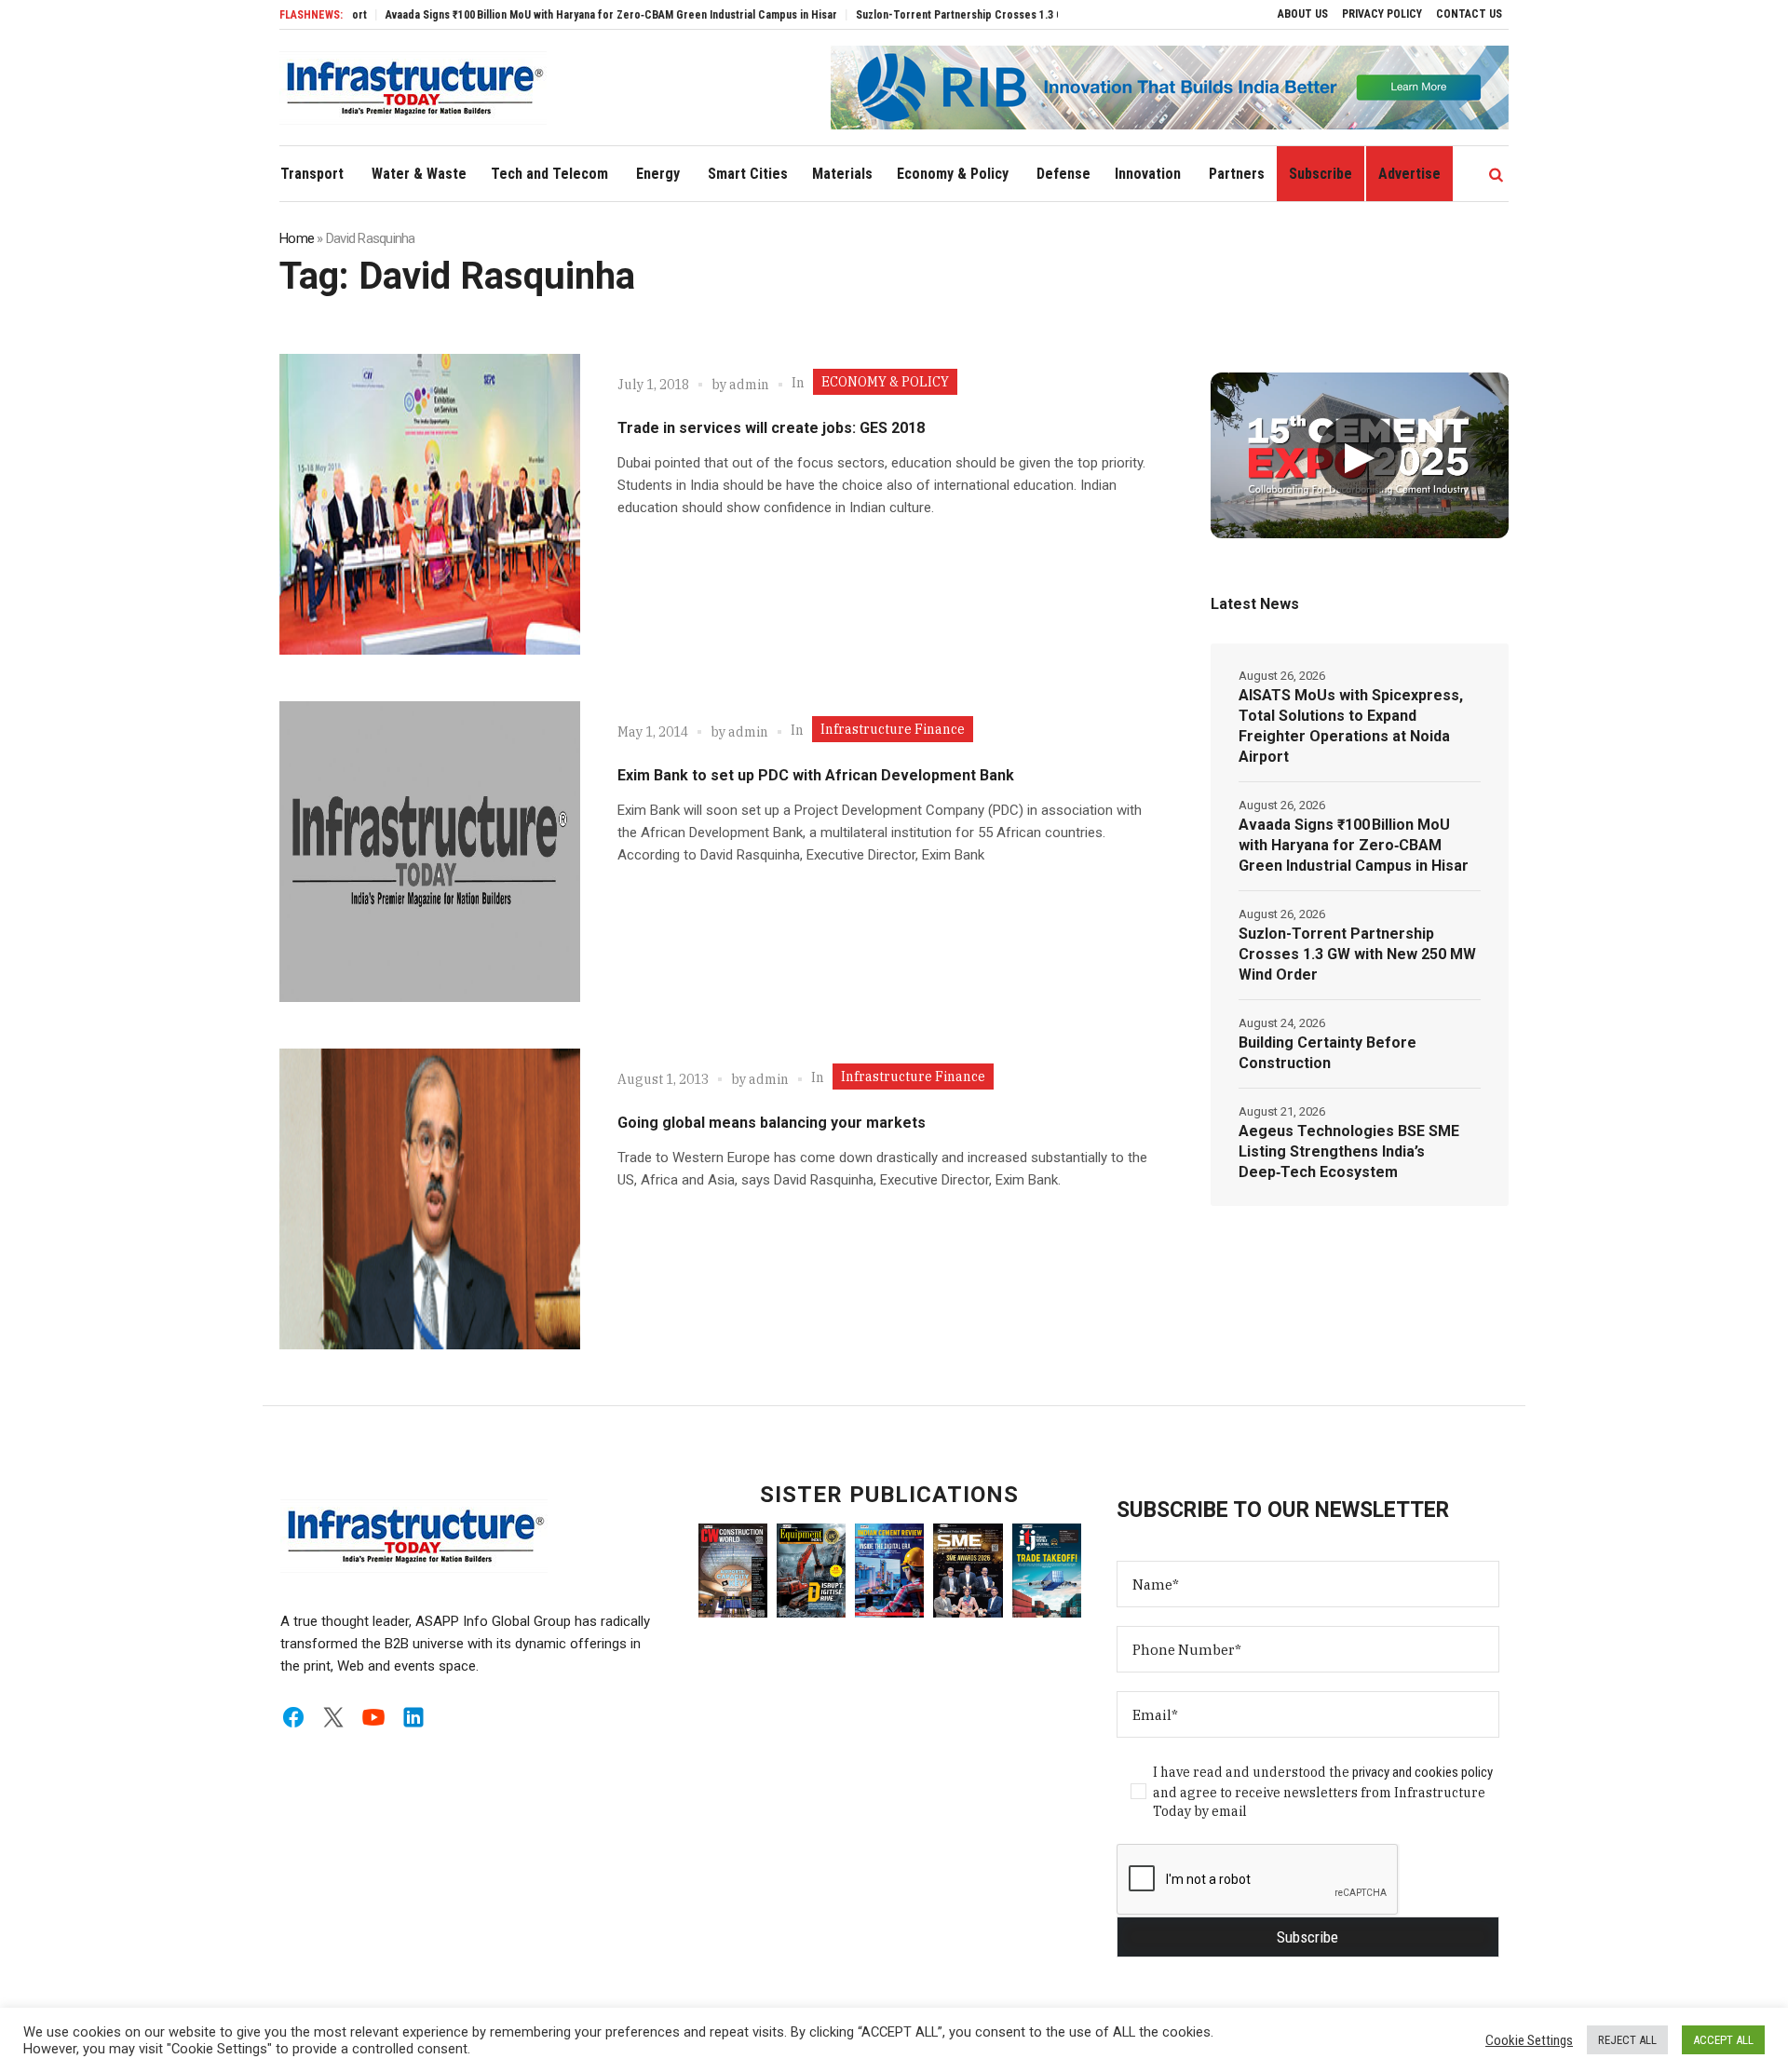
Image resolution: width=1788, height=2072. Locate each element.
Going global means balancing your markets (772, 1123)
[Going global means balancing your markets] (430, 1199)
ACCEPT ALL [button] (1723, 2040)
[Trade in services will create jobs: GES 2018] (430, 504)
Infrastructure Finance (893, 729)
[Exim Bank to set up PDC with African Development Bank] (430, 852)
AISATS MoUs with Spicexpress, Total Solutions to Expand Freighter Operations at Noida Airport (1351, 726)
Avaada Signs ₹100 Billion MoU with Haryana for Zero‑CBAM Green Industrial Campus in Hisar (555, 15)
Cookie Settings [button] (1529, 2040)
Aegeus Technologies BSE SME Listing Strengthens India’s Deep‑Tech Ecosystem (1349, 1151)
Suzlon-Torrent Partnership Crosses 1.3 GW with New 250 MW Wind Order (979, 15)
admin (749, 385)
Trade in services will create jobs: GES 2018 (771, 428)
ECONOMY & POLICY (885, 382)
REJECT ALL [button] (1627, 2040)
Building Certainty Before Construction (1327, 1053)
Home (297, 238)
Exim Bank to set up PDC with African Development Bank (816, 775)
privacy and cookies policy (1422, 1772)
